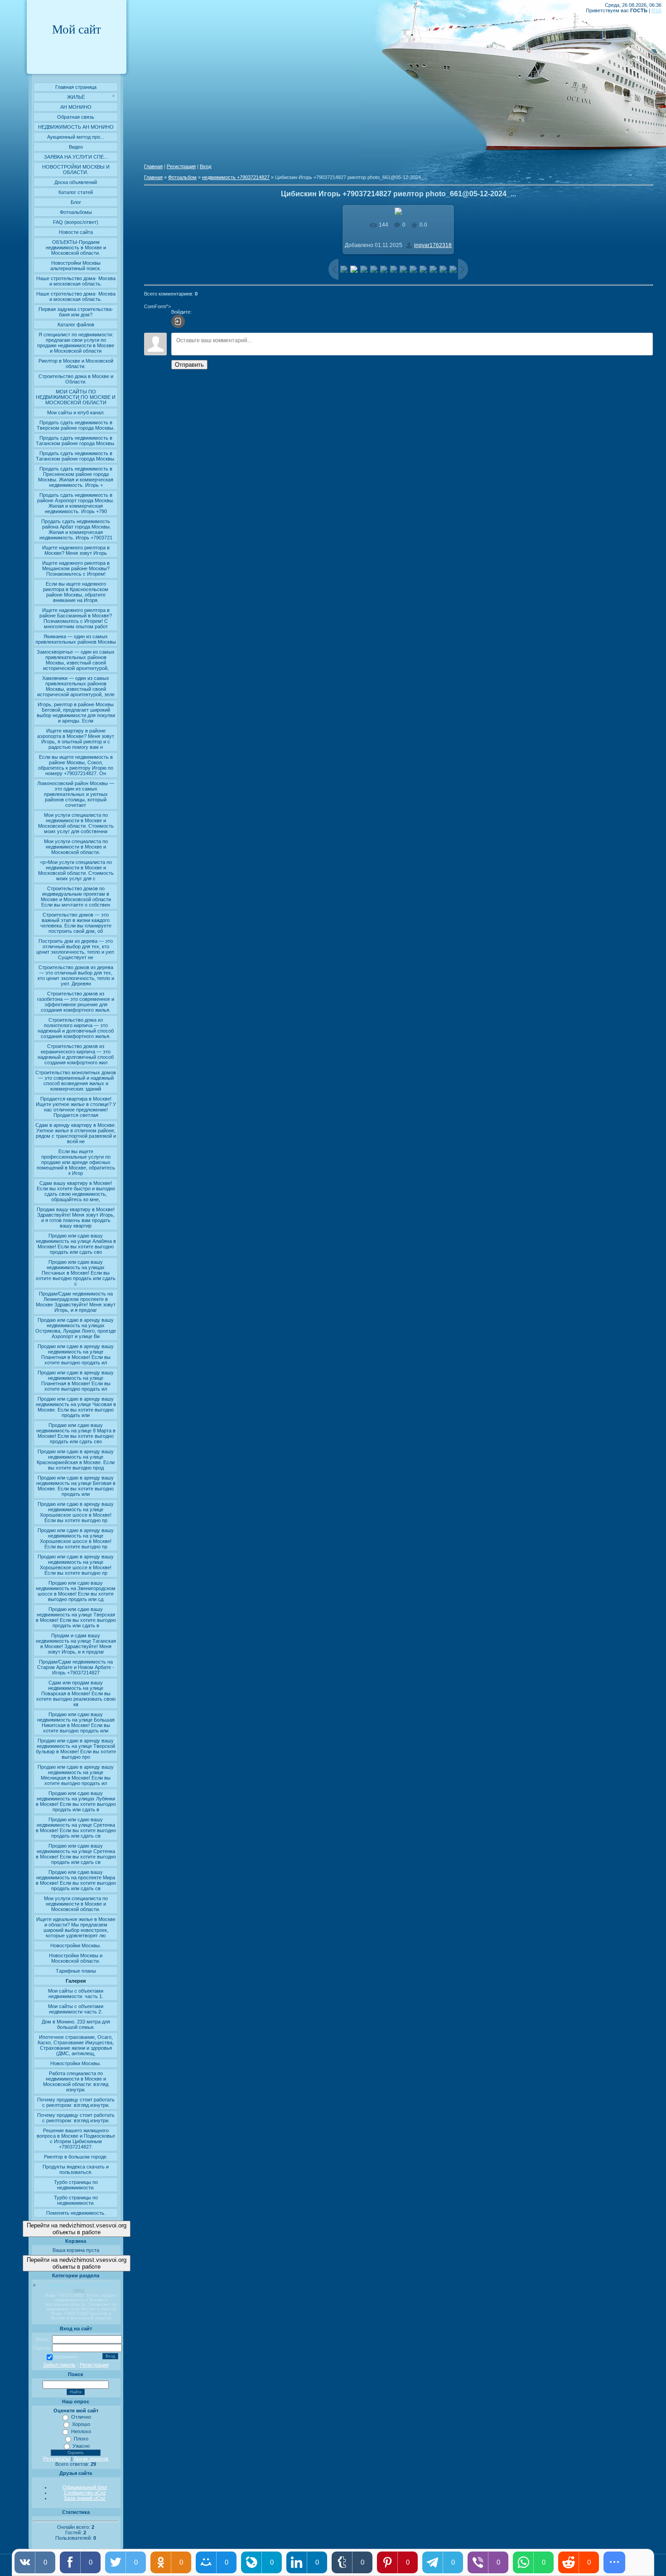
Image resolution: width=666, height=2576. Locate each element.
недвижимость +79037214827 (79, 2285)
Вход (205, 166)
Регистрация (94, 2365)
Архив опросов (91, 2459)
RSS (656, 10)
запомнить (66, 2357)
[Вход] (178, 321)
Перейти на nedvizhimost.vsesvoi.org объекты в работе (77, 2229)
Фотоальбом (182, 177)
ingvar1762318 (433, 245)
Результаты (56, 2459)
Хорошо (81, 2424)
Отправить (189, 365)
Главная (153, 166)
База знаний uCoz (85, 2498)
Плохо (81, 2439)
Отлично (81, 2417)
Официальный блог (85, 2487)
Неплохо (81, 2431)
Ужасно (81, 2446)
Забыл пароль (59, 2365)
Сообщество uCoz (85, 2493)
